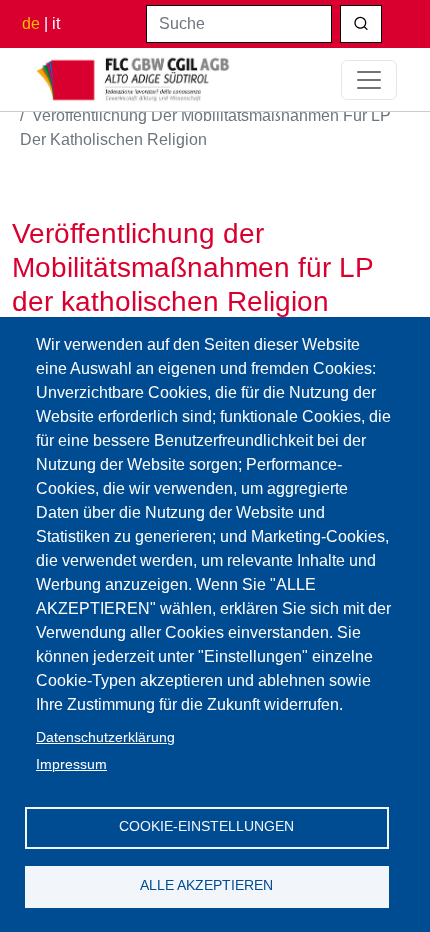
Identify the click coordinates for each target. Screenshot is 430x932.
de (31, 23)
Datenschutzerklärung (105, 737)
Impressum (71, 764)
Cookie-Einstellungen (206, 826)
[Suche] (361, 24)
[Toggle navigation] (369, 80)
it (56, 23)
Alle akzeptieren (206, 885)
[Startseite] (134, 79)
